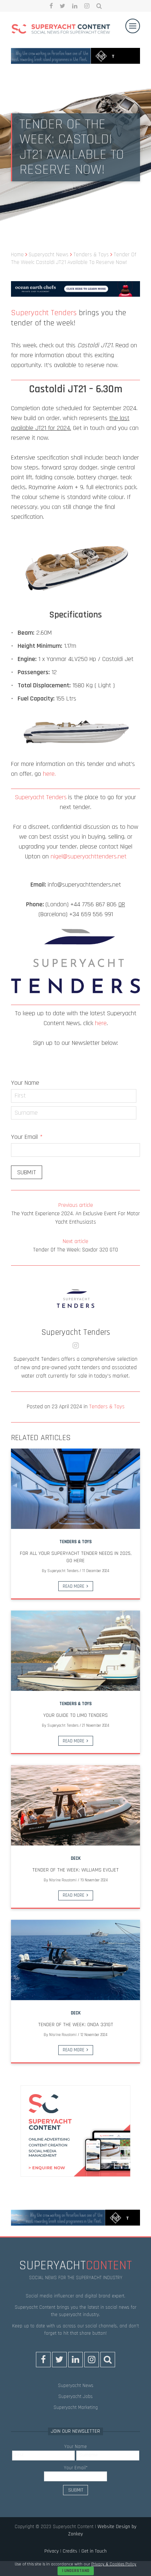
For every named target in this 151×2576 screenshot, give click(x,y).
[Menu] (133, 26)
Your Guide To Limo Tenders (75, 1715)
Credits (70, 2552)
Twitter (62, 6)
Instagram (87, 6)
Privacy (51, 2552)
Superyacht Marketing (76, 2407)
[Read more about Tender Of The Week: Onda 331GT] (75, 1960)
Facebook (51, 6)
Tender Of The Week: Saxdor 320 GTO (75, 1246)
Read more (73, 1586)
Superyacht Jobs (75, 2396)
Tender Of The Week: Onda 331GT (76, 2025)
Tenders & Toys (107, 1407)
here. (49, 774)
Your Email (27, 1137)
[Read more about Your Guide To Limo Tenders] (75, 1651)
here (101, 1023)
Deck (76, 1858)
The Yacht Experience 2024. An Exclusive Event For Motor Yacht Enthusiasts (76, 1214)
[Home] (61, 30)
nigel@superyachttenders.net (89, 856)
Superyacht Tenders (44, 313)
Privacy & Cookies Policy (114, 2564)
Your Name (25, 1083)
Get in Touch (94, 2552)
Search (99, 6)
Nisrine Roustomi (63, 1880)
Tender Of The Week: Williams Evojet (75, 1870)
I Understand (76, 2571)
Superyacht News (76, 2386)
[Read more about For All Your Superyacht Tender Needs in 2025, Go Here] (75, 1489)
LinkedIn (75, 6)
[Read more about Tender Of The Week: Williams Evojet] (75, 1805)
